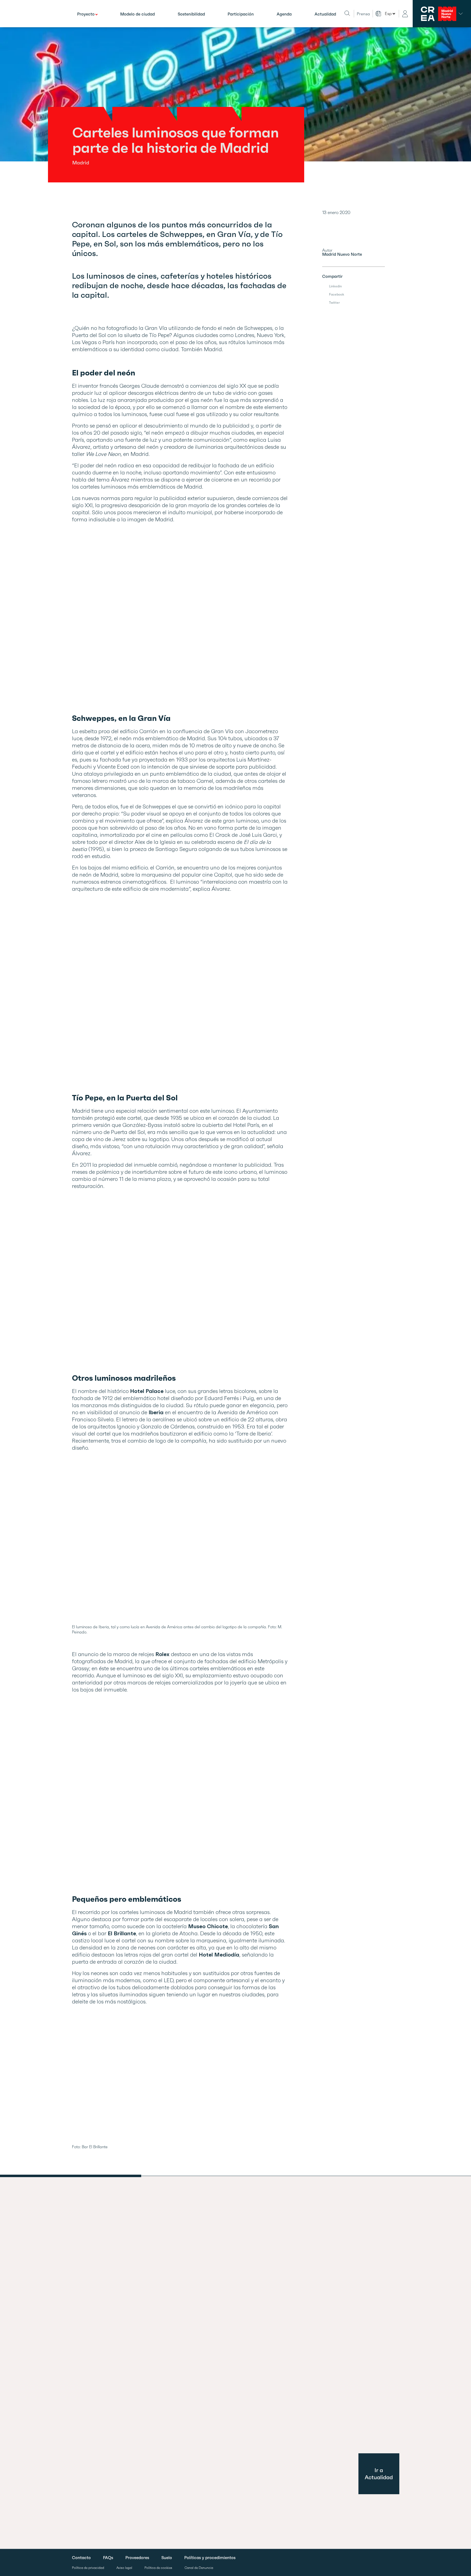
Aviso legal (124, 2568)
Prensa (363, 14)
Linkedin (335, 286)
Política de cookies (158, 2568)
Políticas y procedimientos (210, 2558)
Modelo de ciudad (138, 14)
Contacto (81, 2558)
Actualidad (325, 14)
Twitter (334, 303)
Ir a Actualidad (379, 2474)
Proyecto (86, 14)
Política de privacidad (88, 2568)
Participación (241, 14)
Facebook (337, 294)
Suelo (167, 2558)
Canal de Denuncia (199, 2568)
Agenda (284, 14)
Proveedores (137, 2558)
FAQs (108, 2558)
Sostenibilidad (191, 14)
